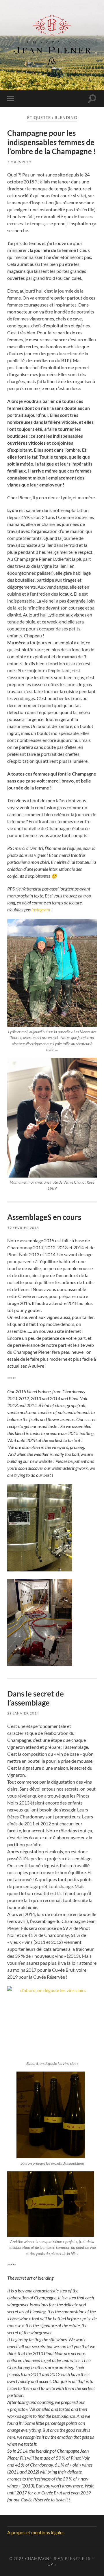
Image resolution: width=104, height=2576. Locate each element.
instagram (40, 910)
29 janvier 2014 (23, 1713)
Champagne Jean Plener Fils (58, 2559)
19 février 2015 (23, 1228)
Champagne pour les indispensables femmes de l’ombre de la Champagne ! (52, 142)
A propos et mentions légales (36, 2532)
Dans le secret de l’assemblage (36, 1698)
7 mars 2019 (19, 162)
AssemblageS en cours (44, 1217)
